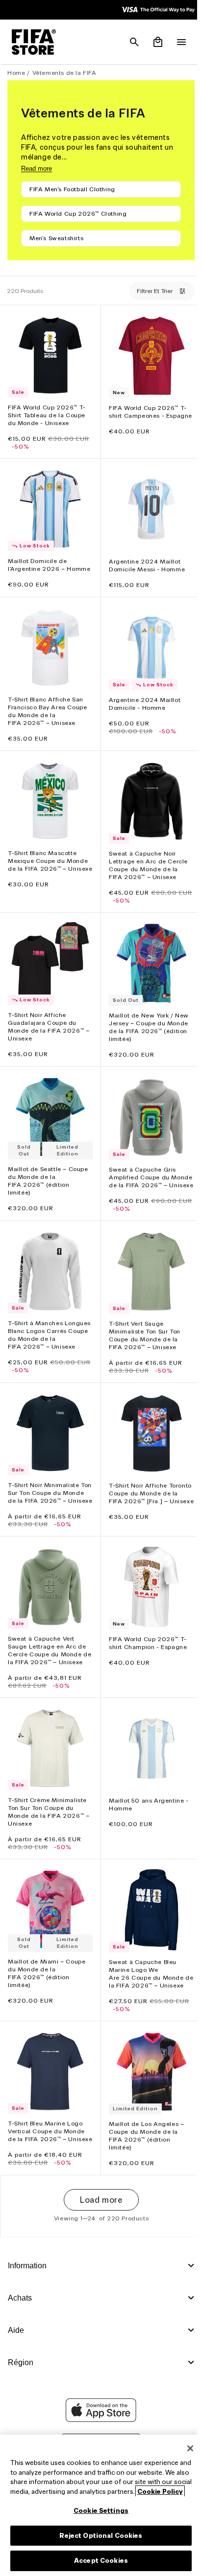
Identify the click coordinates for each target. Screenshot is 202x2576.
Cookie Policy (63, 2492)
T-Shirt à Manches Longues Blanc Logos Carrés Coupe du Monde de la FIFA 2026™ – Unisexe (45, 1337)
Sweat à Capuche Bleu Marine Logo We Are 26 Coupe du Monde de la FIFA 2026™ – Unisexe (144, 1989)
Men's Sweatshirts (56, 238)
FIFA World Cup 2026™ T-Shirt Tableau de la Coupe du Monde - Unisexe (47, 413)
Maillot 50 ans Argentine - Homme (146, 1818)
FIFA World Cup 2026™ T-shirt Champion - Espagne (145, 1651)
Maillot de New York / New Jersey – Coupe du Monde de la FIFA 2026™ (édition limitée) (146, 1022)
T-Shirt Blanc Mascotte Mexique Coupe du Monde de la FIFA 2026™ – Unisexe (48, 862)
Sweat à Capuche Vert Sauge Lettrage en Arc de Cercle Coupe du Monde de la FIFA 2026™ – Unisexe (47, 1662)
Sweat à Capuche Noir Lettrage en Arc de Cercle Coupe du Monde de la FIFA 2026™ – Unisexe (146, 863)
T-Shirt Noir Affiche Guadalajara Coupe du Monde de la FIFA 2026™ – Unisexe (49, 1022)
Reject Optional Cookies (98, 2536)
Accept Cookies (99, 2561)
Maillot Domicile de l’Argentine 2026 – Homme (37, 564)
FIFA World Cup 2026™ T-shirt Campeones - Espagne (145, 413)
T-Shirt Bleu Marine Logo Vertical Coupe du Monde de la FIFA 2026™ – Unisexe (46, 2152)
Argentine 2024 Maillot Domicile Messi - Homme (144, 560)
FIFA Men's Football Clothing (72, 189)
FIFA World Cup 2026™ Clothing (78, 214)
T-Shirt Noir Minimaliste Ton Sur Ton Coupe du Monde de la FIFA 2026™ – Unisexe (49, 1500)
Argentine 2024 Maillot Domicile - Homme (142, 704)
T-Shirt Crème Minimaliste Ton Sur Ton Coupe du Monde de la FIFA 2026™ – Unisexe (49, 1825)
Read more (37, 169)
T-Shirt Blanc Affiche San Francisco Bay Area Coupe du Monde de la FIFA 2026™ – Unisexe (47, 711)
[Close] (185, 2439)
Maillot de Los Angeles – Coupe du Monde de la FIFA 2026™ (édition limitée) (144, 2152)
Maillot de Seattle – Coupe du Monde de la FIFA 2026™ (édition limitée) (48, 1173)
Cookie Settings (99, 2511)
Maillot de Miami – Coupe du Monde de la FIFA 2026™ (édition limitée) (47, 1984)
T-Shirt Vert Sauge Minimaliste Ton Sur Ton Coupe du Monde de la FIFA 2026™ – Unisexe (142, 1333)
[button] (129, 42)
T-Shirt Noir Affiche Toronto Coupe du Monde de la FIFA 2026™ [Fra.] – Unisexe (148, 1500)
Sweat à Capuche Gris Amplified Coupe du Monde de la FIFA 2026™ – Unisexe (147, 1174)
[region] (99, 2501)
